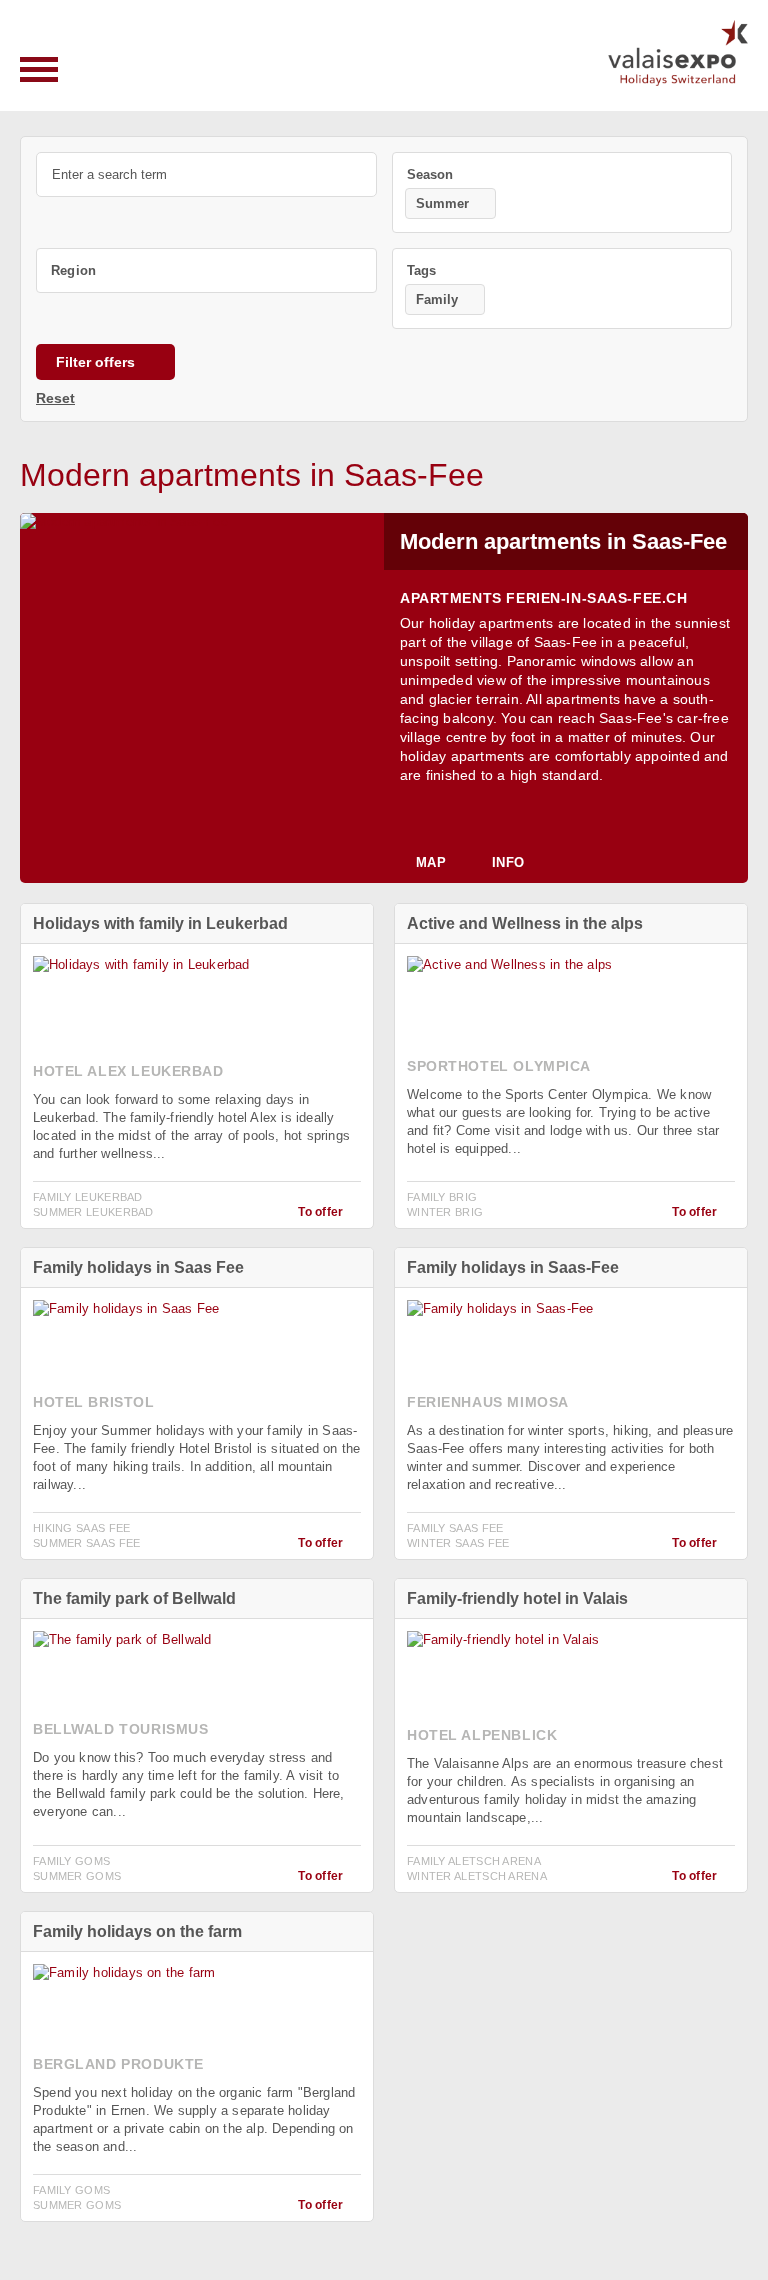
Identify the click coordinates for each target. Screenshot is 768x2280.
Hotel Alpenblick (482, 1735)
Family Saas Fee (455, 1528)
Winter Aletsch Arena (477, 1876)
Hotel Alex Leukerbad (128, 1071)
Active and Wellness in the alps (525, 923)
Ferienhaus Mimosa (488, 1402)
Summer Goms (77, 1876)
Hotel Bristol (94, 1402)
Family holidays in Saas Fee (138, 1267)
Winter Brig (445, 1212)
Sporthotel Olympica (499, 1066)
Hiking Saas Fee (82, 1528)
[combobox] (562, 192)
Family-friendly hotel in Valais (517, 1598)
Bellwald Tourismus (120, 1729)
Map (431, 862)
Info (508, 862)
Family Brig (442, 1197)
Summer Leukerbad (93, 1212)
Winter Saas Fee (458, 1543)
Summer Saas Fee (87, 1543)
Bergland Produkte (118, 2064)
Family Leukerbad (88, 1197)
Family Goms (71, 1861)
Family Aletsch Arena (474, 1861)
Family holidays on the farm (137, 1931)
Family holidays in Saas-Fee (513, 1267)
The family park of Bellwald (134, 1598)
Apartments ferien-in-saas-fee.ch (544, 598)
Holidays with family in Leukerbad (160, 923)
